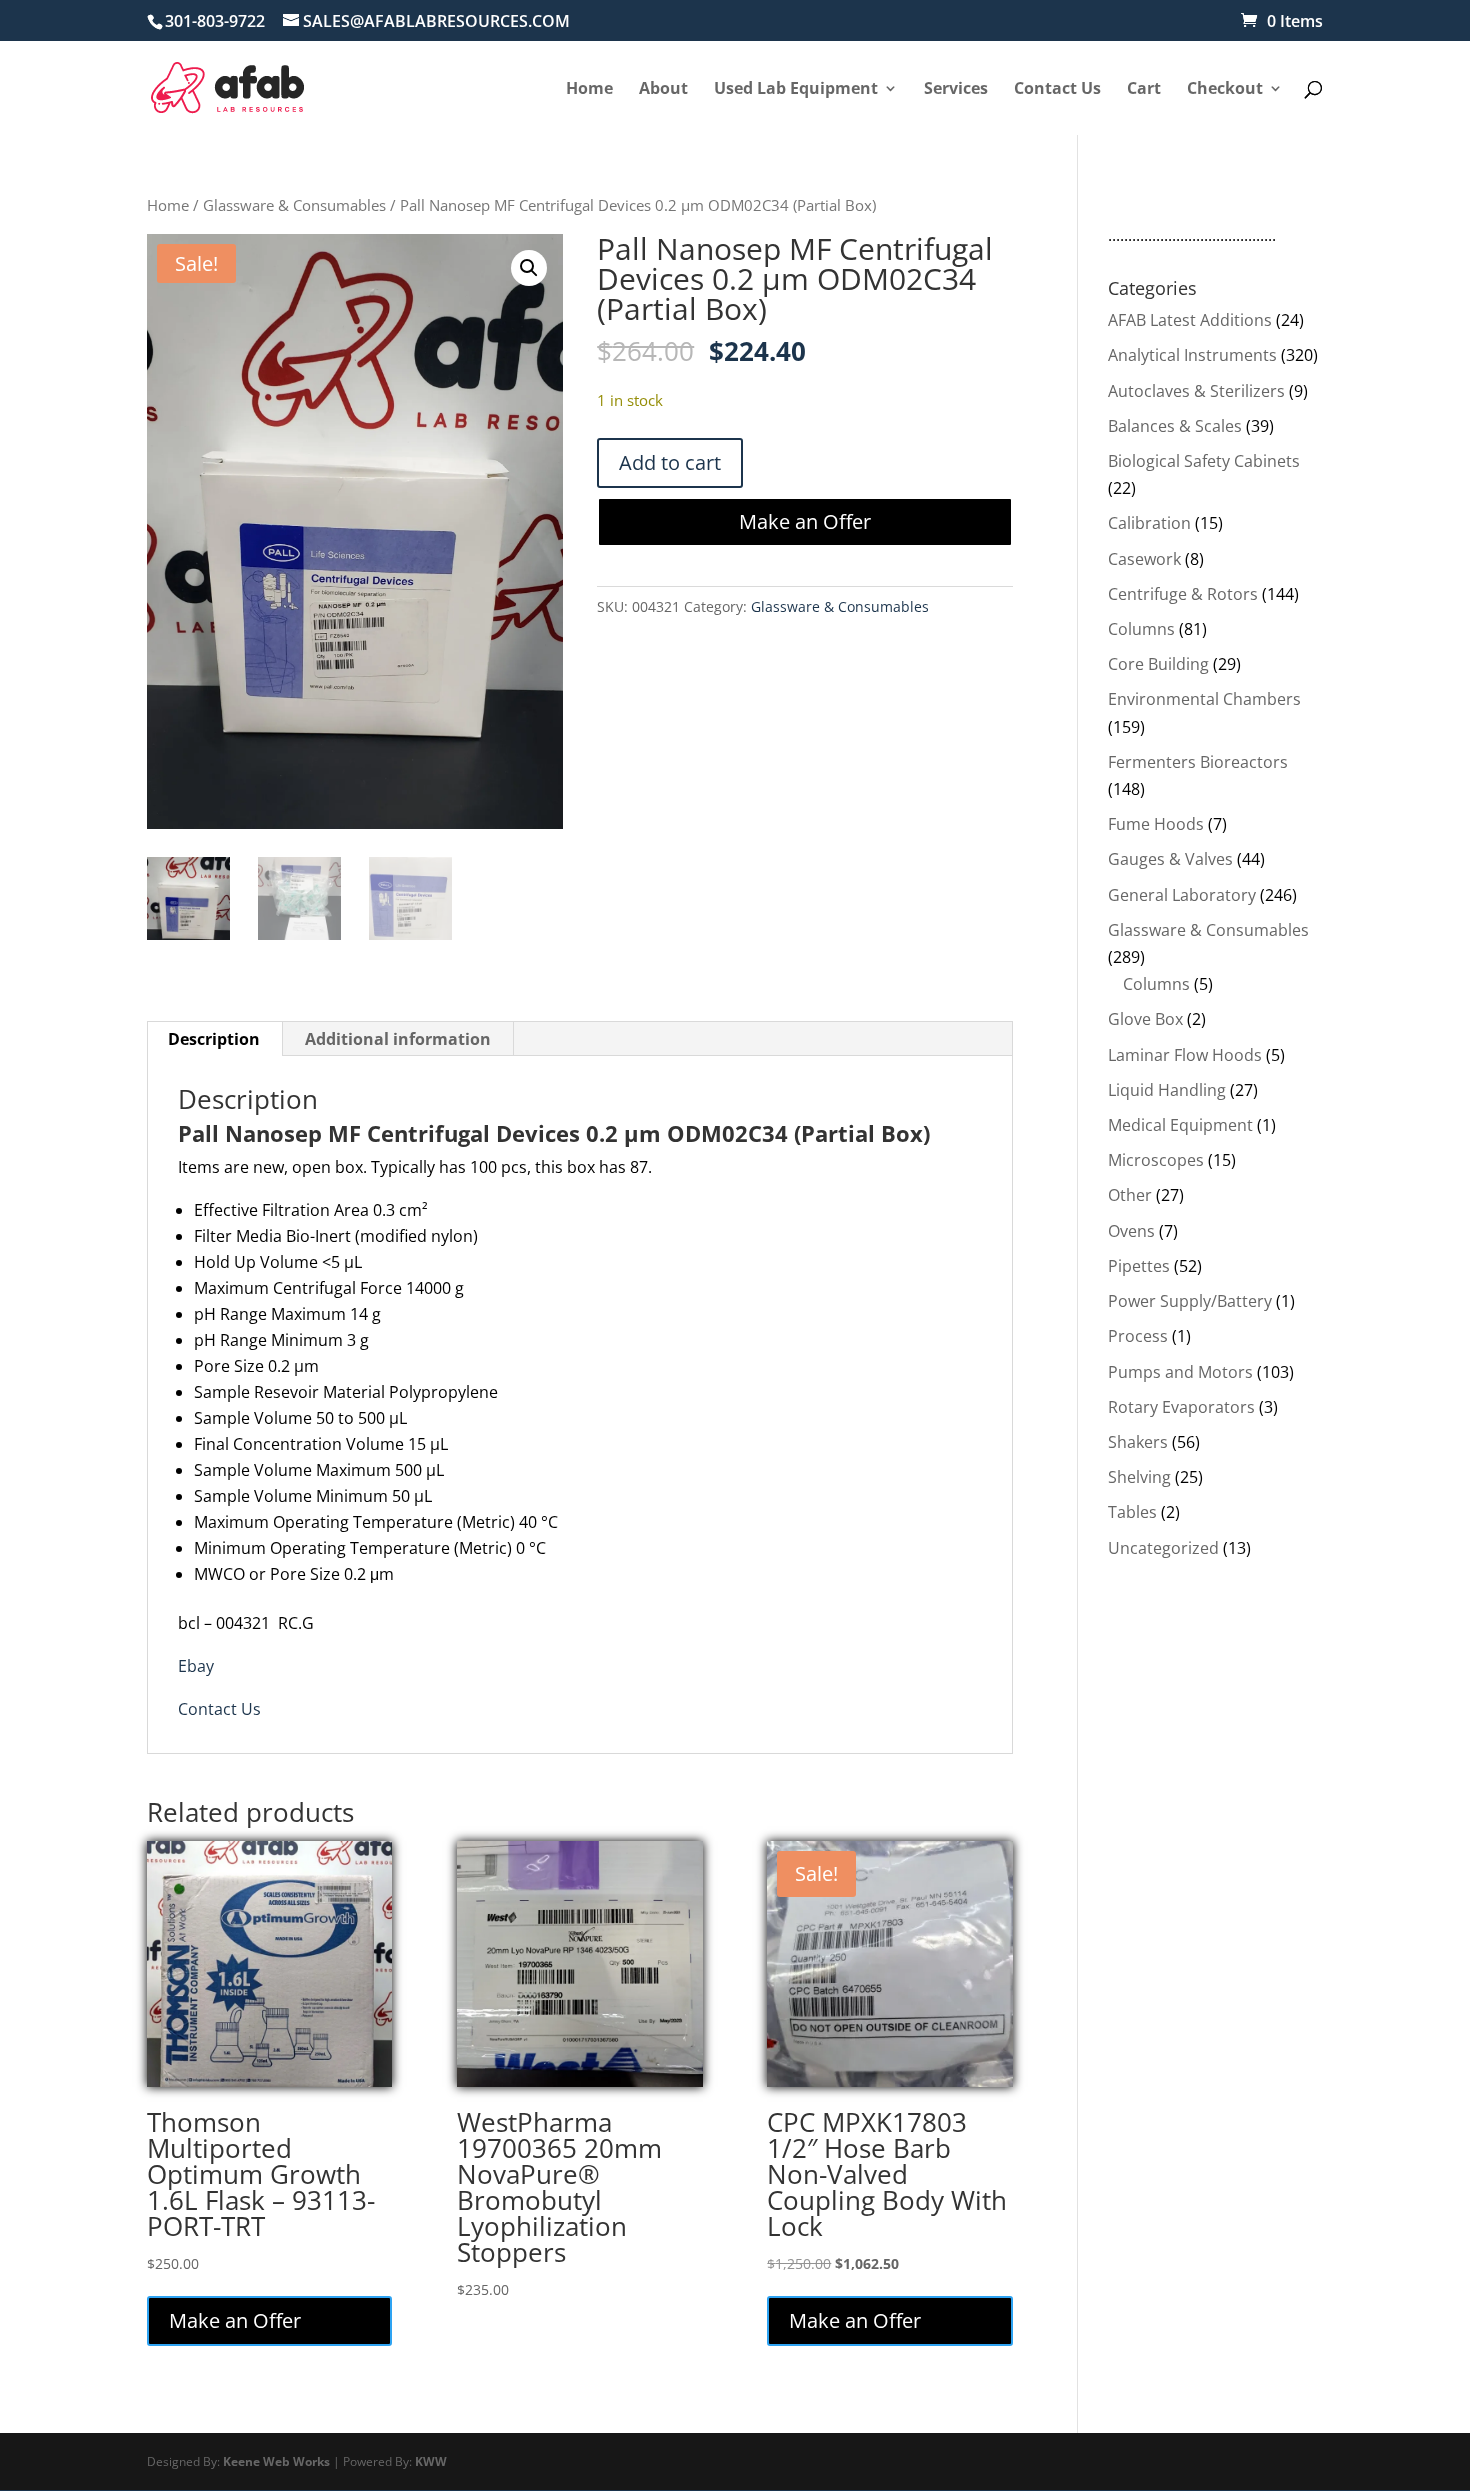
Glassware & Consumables (294, 205)
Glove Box (1145, 1019)
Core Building (1158, 664)
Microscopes (1156, 1160)
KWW (431, 2461)
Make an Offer (805, 521)
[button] (529, 268)
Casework (1144, 559)
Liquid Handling (1167, 1090)
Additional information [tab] (398, 1039)
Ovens (1131, 1231)
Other (1130, 1195)
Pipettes (1139, 1266)
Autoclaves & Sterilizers (1196, 391)
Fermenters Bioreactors (1198, 762)
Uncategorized (1163, 1548)
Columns (1141, 629)
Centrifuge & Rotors (1183, 594)
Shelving (1139, 1477)
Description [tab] (214, 1039)
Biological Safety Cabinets (1204, 461)
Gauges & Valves (1170, 859)
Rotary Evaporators (1181, 1407)
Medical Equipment (1180, 1125)
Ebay (196, 1666)
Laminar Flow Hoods (1185, 1055)
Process (1138, 1336)
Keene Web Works (276, 2461)
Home (168, 205)
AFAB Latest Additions (1190, 320)
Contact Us (219, 1709)
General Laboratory (1182, 895)
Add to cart (670, 462)
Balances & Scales (1175, 426)
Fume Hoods (1156, 824)
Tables (1132, 1512)
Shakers (1138, 1442)
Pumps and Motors (1180, 1372)
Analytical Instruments (1192, 355)
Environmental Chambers (1204, 699)
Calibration (1149, 523)
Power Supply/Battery (1190, 1301)
